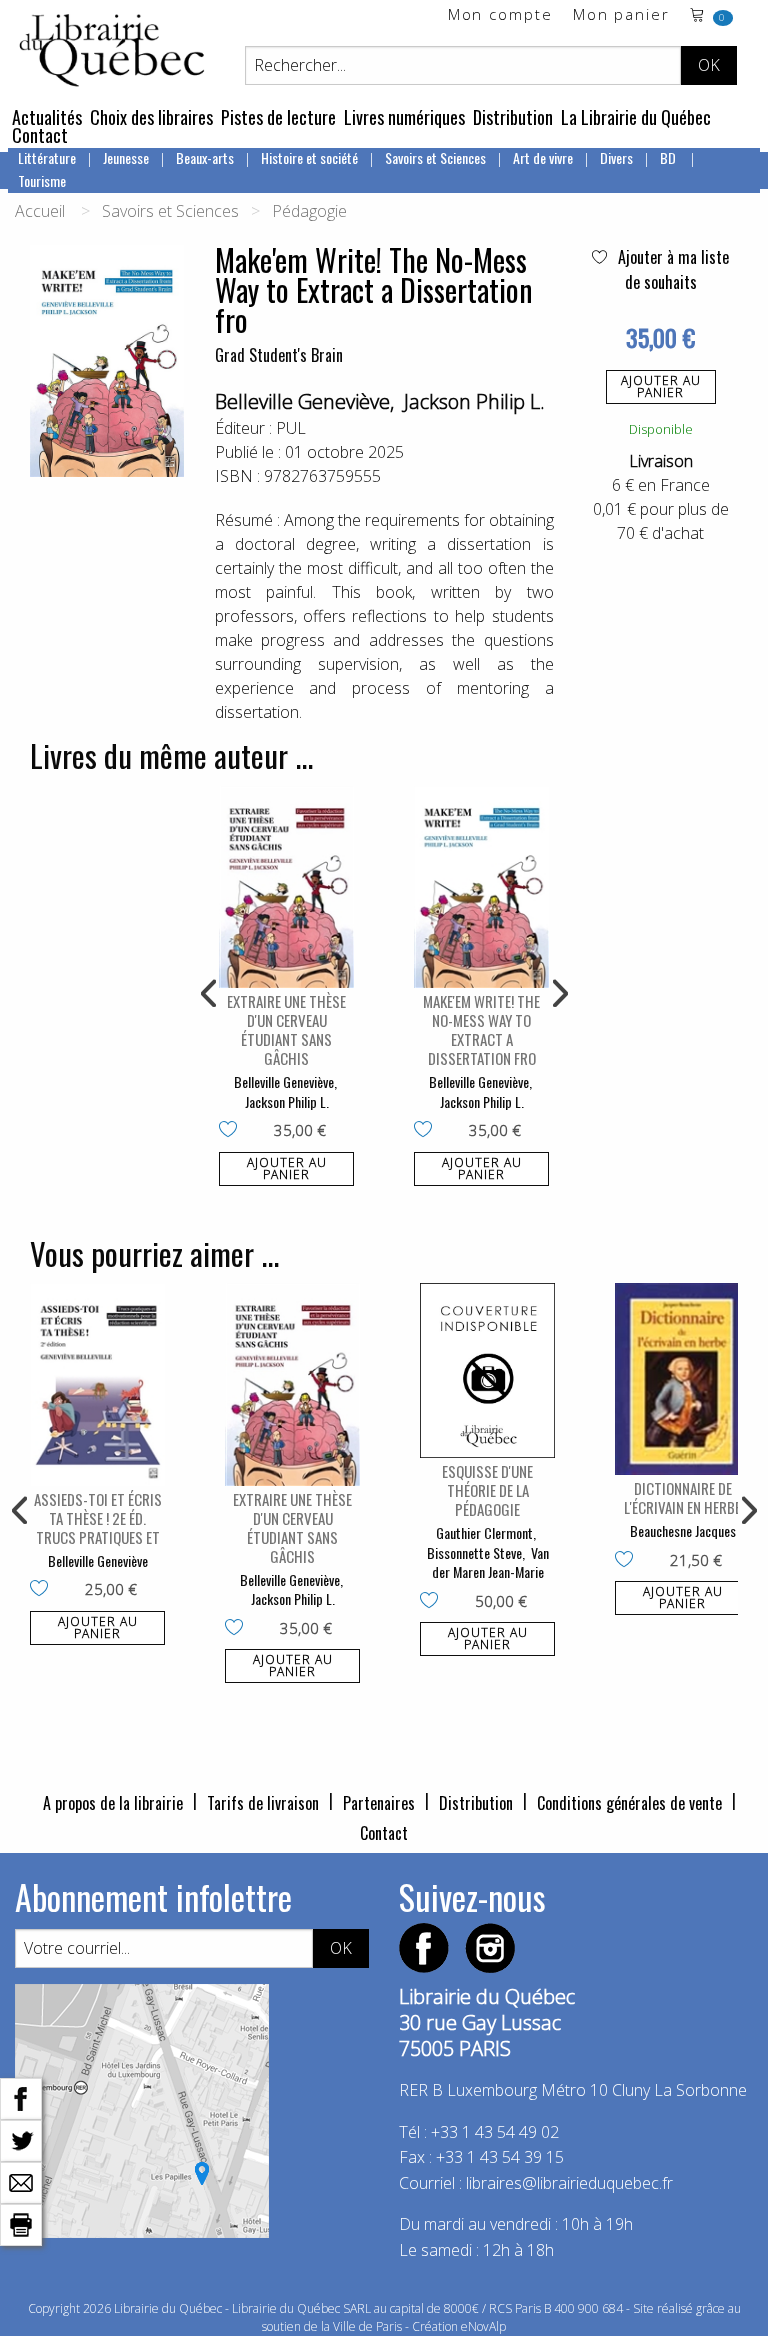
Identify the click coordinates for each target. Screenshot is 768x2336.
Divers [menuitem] (616, 157)
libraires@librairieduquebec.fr (569, 2183)
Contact (40, 135)
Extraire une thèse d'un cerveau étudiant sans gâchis (286, 1029)
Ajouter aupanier (661, 386)
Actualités (47, 117)
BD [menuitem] (669, 157)
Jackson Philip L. (474, 401)
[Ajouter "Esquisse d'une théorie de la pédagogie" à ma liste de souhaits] (433, 1602)
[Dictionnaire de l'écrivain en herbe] (682, 1379)
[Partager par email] (21, 2181)
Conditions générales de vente (629, 1803)
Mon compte (500, 15)
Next (558, 994)
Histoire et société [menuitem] (309, 157)
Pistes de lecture (278, 117)
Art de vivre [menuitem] (543, 157)
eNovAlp (483, 2326)
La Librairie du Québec (636, 117)
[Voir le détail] (286, 887)
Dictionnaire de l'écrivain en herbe (682, 1497)
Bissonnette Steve (474, 1552)
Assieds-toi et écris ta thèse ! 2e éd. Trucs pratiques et (98, 1518)
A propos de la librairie (113, 1803)
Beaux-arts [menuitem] (205, 157)
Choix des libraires (151, 117)
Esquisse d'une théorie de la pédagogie (487, 1490)
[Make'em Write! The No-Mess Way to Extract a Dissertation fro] (481, 887)
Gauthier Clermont (484, 1532)
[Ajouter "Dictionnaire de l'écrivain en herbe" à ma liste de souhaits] (628, 1561)
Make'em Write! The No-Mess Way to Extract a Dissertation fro (481, 1029)
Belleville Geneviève (302, 401)
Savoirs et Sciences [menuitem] (435, 157)
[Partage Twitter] (21, 2139)
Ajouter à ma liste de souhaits (671, 269)
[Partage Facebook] (21, 2097)
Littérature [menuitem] (47, 157)
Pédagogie (309, 211)
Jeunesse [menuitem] (126, 157)
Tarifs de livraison (263, 1803)
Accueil (40, 211)
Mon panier (621, 15)
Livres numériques (404, 117)
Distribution (513, 117)
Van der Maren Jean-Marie (490, 1562)
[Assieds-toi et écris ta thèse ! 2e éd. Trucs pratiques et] (97, 1384)
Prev (210, 994)
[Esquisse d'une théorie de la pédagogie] (487, 1370)
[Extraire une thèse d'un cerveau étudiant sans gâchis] (286, 887)
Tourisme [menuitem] (42, 180)
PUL (291, 428)
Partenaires (379, 1803)
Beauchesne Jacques (683, 1530)
